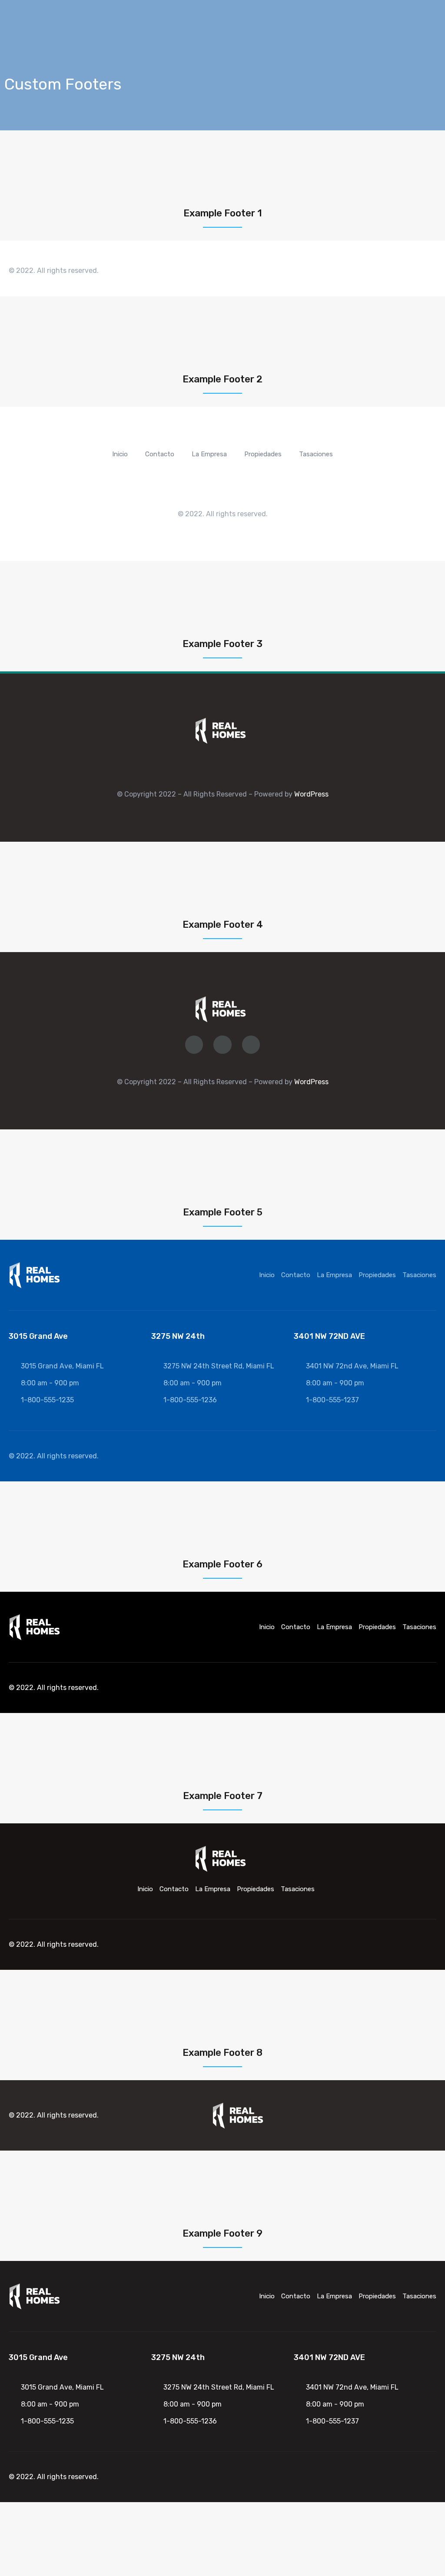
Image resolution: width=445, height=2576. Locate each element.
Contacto (160, 454)
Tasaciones (316, 454)
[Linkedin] (415, 271)
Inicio (120, 454)
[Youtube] (417, 1456)
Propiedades (263, 454)
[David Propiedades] (221, 730)
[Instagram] (382, 271)
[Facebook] (365, 271)
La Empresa (209, 454)
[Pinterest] (432, 271)
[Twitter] (399, 271)
